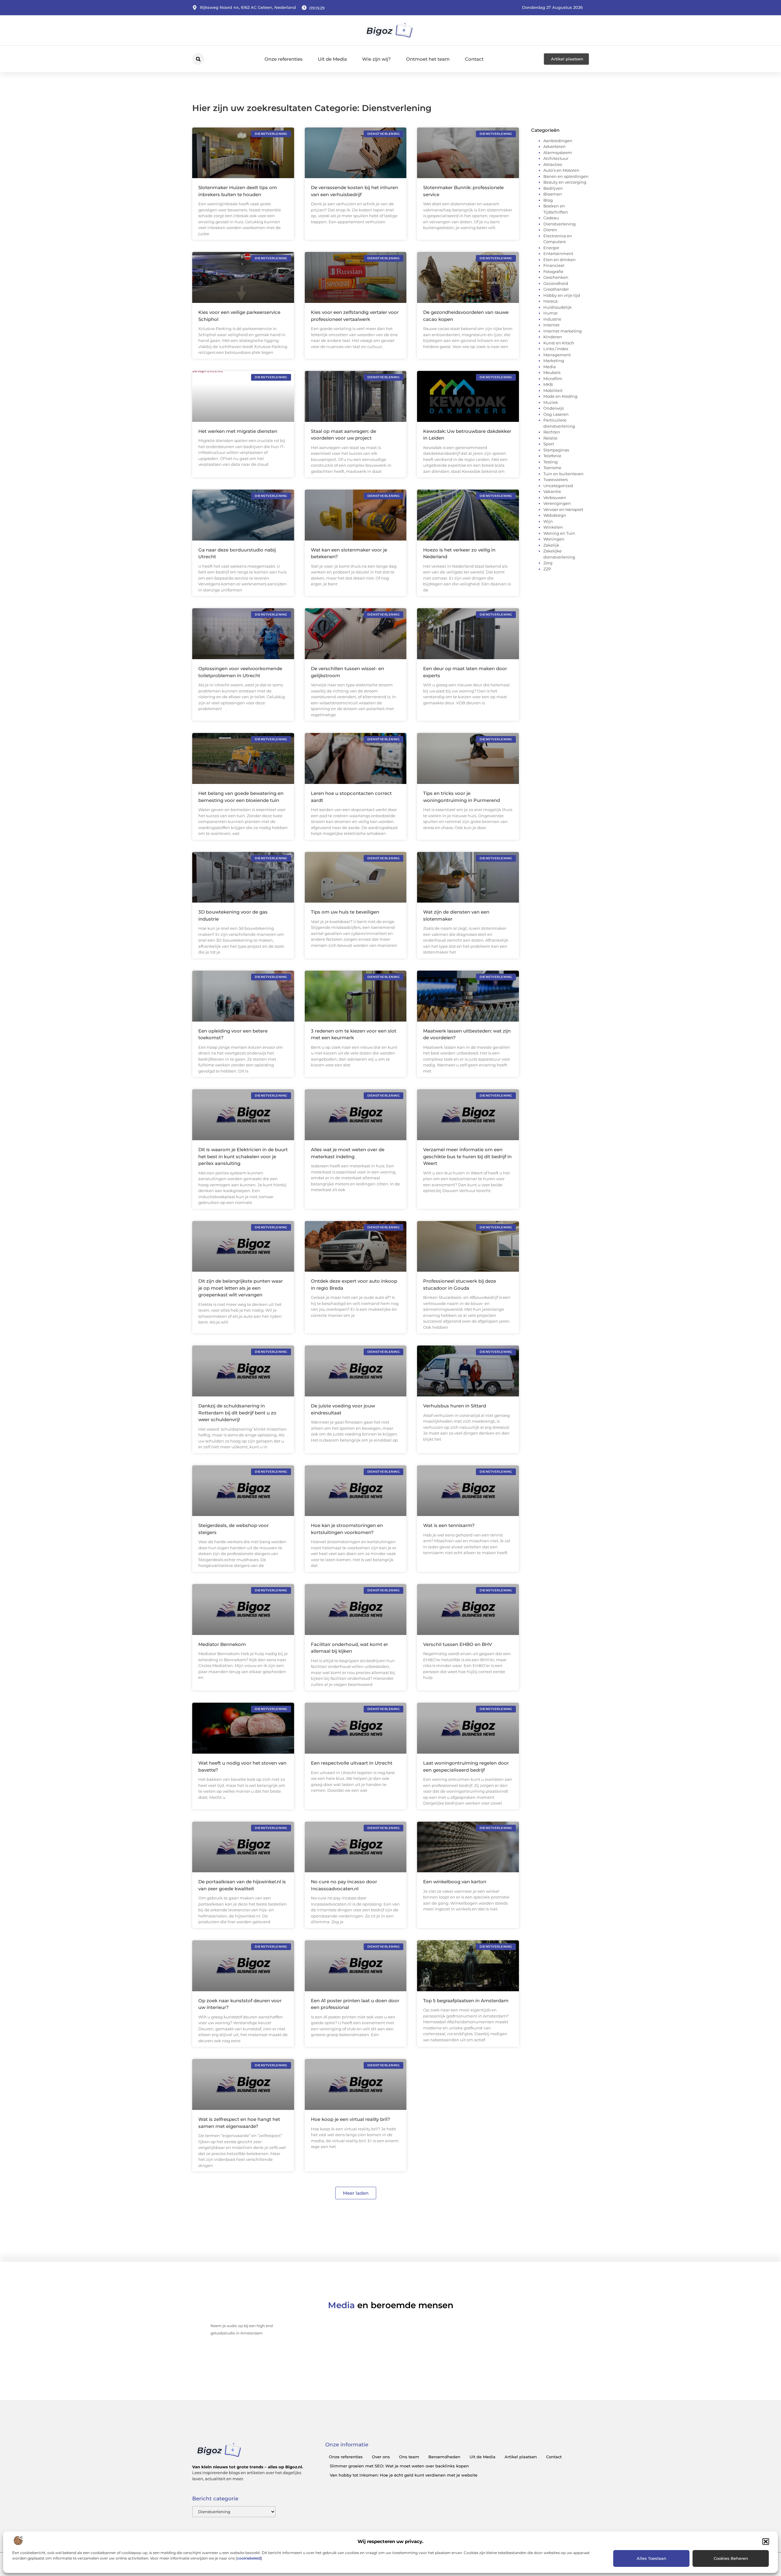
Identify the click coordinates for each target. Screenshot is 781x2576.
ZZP (547, 569)
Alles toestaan (651, 2558)
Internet (551, 325)
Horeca (551, 301)
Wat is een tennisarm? (449, 1525)
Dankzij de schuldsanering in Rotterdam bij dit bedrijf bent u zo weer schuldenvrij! (237, 1413)
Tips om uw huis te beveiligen (345, 912)
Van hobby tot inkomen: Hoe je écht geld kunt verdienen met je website (404, 2475)
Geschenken (556, 277)
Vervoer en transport (563, 509)
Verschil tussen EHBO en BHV (458, 1644)
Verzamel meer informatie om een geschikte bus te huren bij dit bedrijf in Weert (467, 1156)
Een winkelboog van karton (455, 1882)
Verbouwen (555, 498)
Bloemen (553, 194)
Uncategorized (558, 486)
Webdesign (555, 515)
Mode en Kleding (560, 396)
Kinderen (553, 337)
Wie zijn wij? (376, 59)
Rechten (552, 432)
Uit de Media (332, 59)
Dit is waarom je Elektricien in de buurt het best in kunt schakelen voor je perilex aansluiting (243, 1156)
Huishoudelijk (558, 307)
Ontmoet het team (428, 59)
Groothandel (556, 289)
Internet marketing (563, 331)
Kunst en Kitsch (559, 343)
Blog (548, 200)
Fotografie (553, 271)
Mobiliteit (553, 390)
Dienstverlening (560, 224)
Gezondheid (556, 283)
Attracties (553, 164)
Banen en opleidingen (566, 176)
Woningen (554, 539)
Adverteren (554, 146)
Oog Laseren (556, 414)
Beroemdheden (444, 2457)
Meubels (552, 372)
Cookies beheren (731, 2558)
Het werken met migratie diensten (238, 431)
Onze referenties (284, 59)
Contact (474, 59)
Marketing (554, 361)
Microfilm (553, 379)
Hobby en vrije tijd (562, 295)
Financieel (554, 265)
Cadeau (551, 218)
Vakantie (552, 491)
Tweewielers (556, 480)
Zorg (548, 563)
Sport (549, 444)
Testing (551, 462)
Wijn (548, 521)
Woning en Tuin (559, 533)
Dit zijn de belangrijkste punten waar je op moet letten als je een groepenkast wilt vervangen (241, 1288)
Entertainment (558, 253)
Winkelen (553, 527)
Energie (551, 248)
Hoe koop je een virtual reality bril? (351, 2119)
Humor (551, 313)
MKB (548, 384)
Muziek (551, 402)
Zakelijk (551, 545)
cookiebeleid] (249, 2558)
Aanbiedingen (558, 141)
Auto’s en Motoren (561, 170)
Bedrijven (553, 188)
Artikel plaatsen (521, 2457)
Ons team (409, 2457)
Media (550, 367)
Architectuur (556, 158)
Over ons (381, 2457)
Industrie (552, 319)
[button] (766, 2542)
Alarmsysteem (558, 153)
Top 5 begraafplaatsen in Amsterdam (466, 2001)
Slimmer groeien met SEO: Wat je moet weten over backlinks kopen (399, 2466)
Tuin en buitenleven (563, 474)
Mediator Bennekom (222, 1644)
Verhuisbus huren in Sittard (455, 1406)
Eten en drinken (560, 260)
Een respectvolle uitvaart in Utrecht (352, 1763)
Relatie (550, 438)
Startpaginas (556, 450)
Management (557, 355)
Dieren (550, 230)
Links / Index (556, 349)
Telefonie (552, 456)
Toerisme (552, 468)
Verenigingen (557, 503)
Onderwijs (554, 408)
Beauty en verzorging (565, 182)
